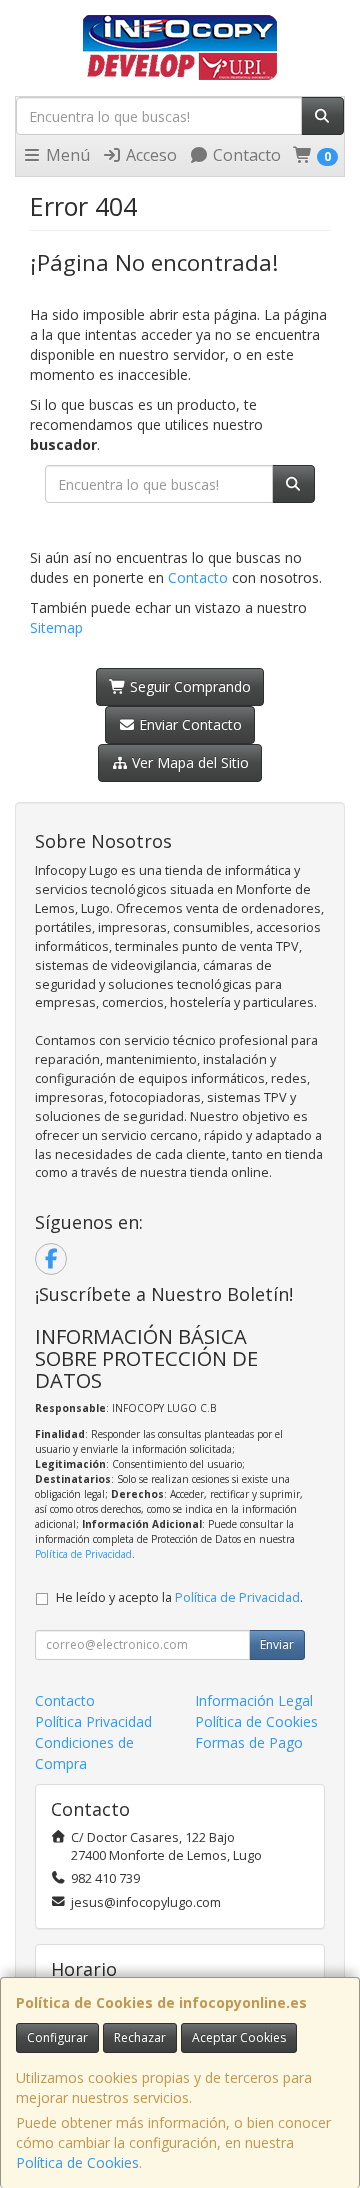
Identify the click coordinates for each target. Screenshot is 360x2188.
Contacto (245, 155)
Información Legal (254, 1700)
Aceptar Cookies (239, 2037)
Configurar (57, 2037)
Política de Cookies (77, 2162)
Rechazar (140, 2037)
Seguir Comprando (188, 686)
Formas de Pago (249, 1742)
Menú (66, 155)
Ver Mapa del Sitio (188, 762)
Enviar (277, 1644)
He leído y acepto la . (179, 1597)
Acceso (149, 155)
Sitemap (56, 627)
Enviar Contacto (188, 724)
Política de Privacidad (83, 1554)
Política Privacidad (93, 1721)
